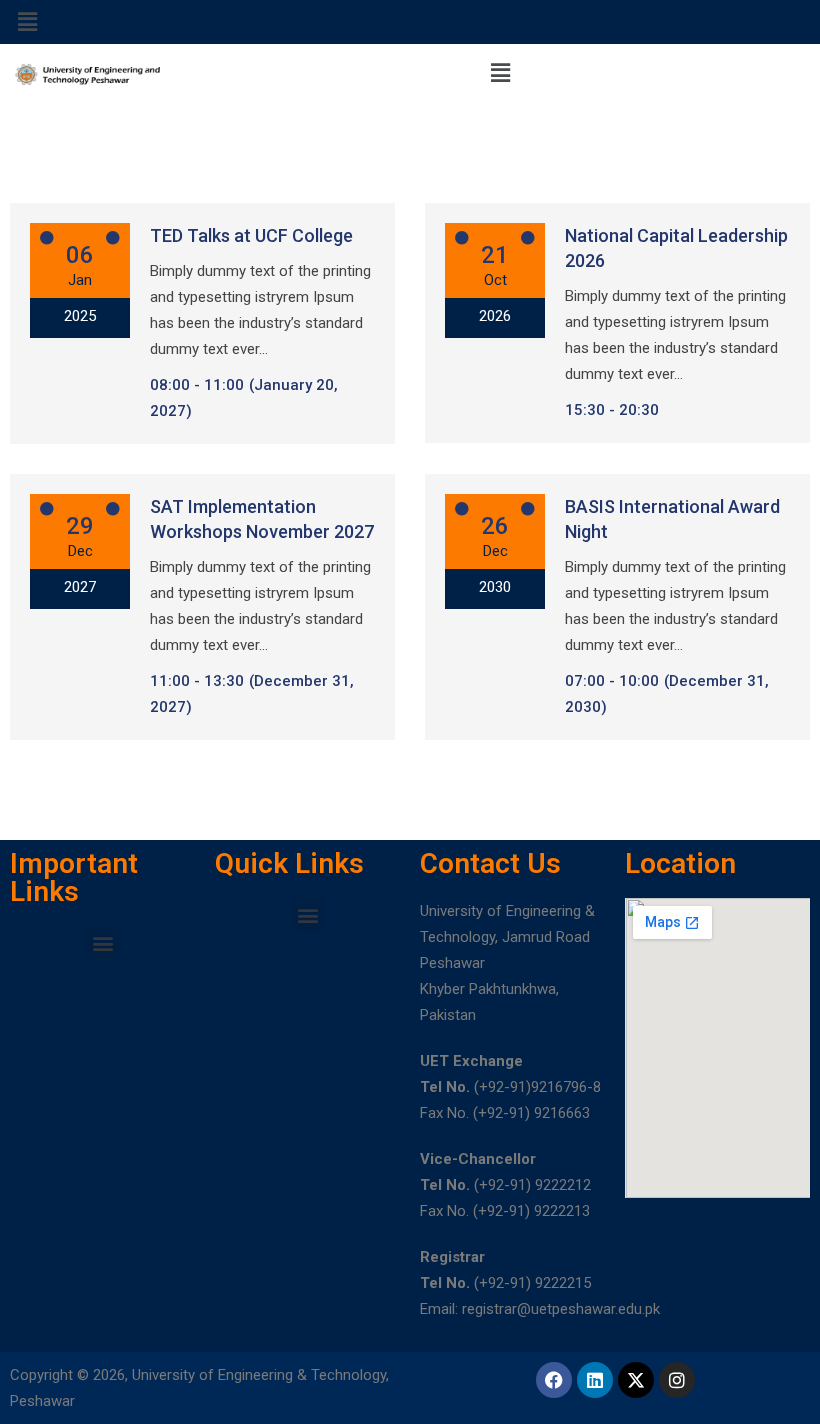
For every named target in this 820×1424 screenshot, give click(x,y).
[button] (27, 22)
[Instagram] (677, 1380)
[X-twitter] (636, 1380)
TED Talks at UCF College (251, 235)
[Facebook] (554, 1380)
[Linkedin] (595, 1380)
